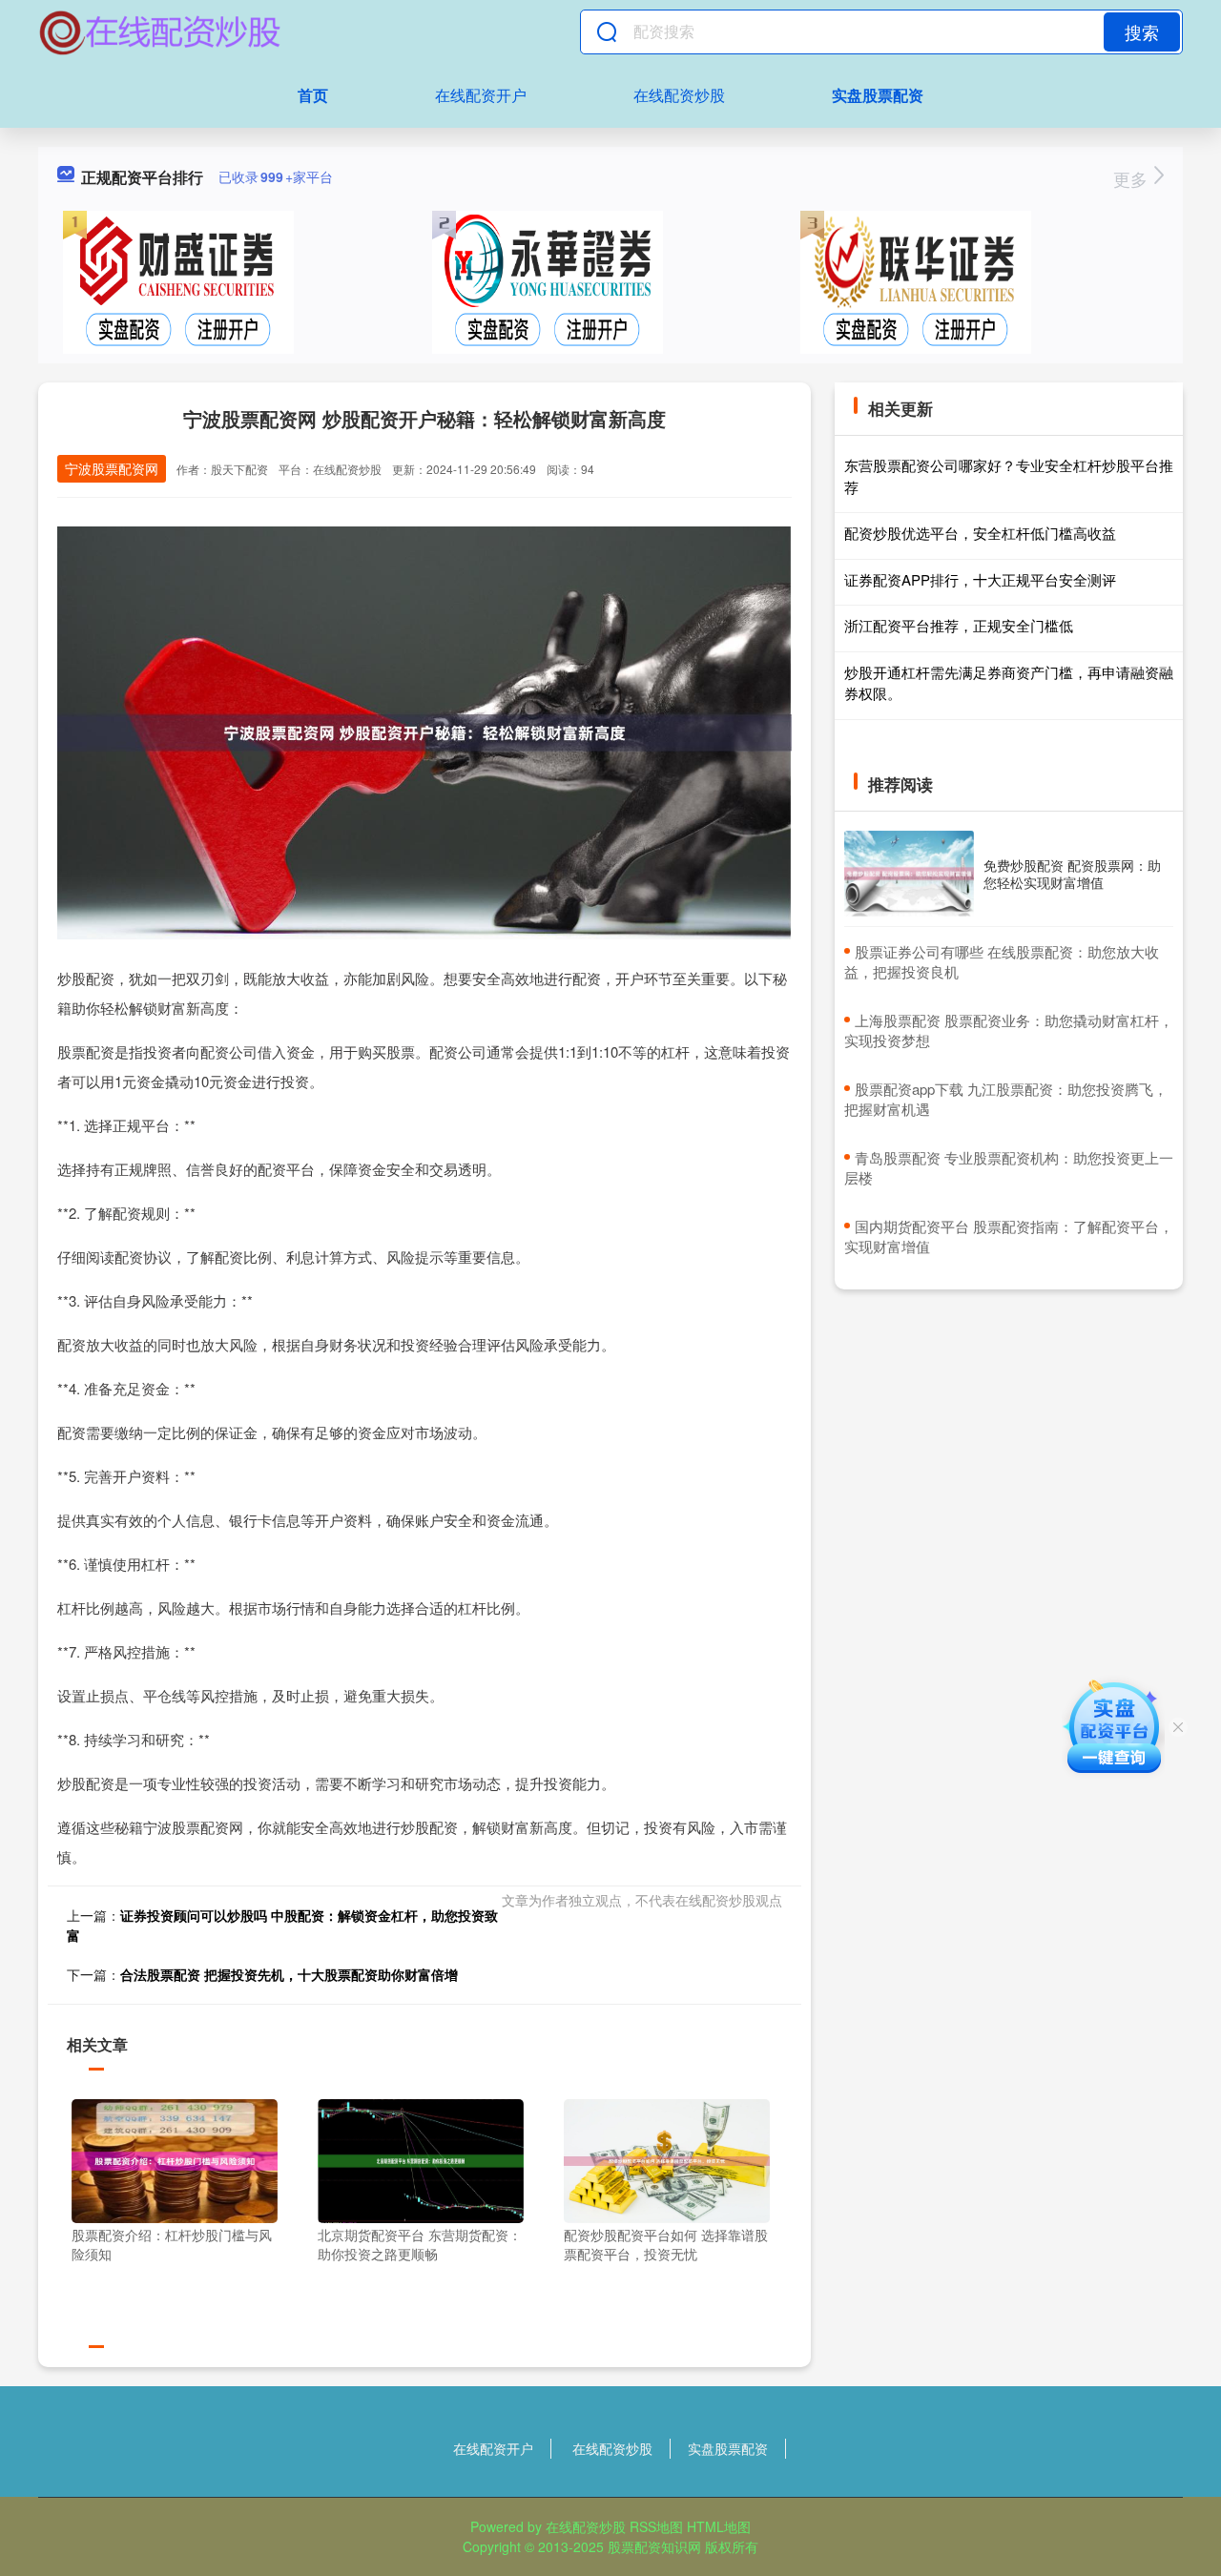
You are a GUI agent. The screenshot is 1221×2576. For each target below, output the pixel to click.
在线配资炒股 (679, 95)
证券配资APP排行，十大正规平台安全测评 (980, 579)
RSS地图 (656, 2526)
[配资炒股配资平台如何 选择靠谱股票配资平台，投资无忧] (667, 2159)
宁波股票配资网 (112, 468)
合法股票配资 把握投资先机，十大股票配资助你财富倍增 (289, 1974)
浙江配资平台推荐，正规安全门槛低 (959, 625)
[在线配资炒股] (160, 31)
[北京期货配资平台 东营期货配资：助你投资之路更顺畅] (421, 2159)
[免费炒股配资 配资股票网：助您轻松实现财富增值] (909, 874)
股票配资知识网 (654, 2546)
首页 (313, 95)
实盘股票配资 (878, 95)
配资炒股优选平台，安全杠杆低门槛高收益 (980, 533)
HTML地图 (719, 2526)
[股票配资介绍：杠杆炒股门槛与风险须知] (175, 2159)
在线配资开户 (481, 95)
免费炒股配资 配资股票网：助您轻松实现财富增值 (1072, 874)
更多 (1133, 178)
